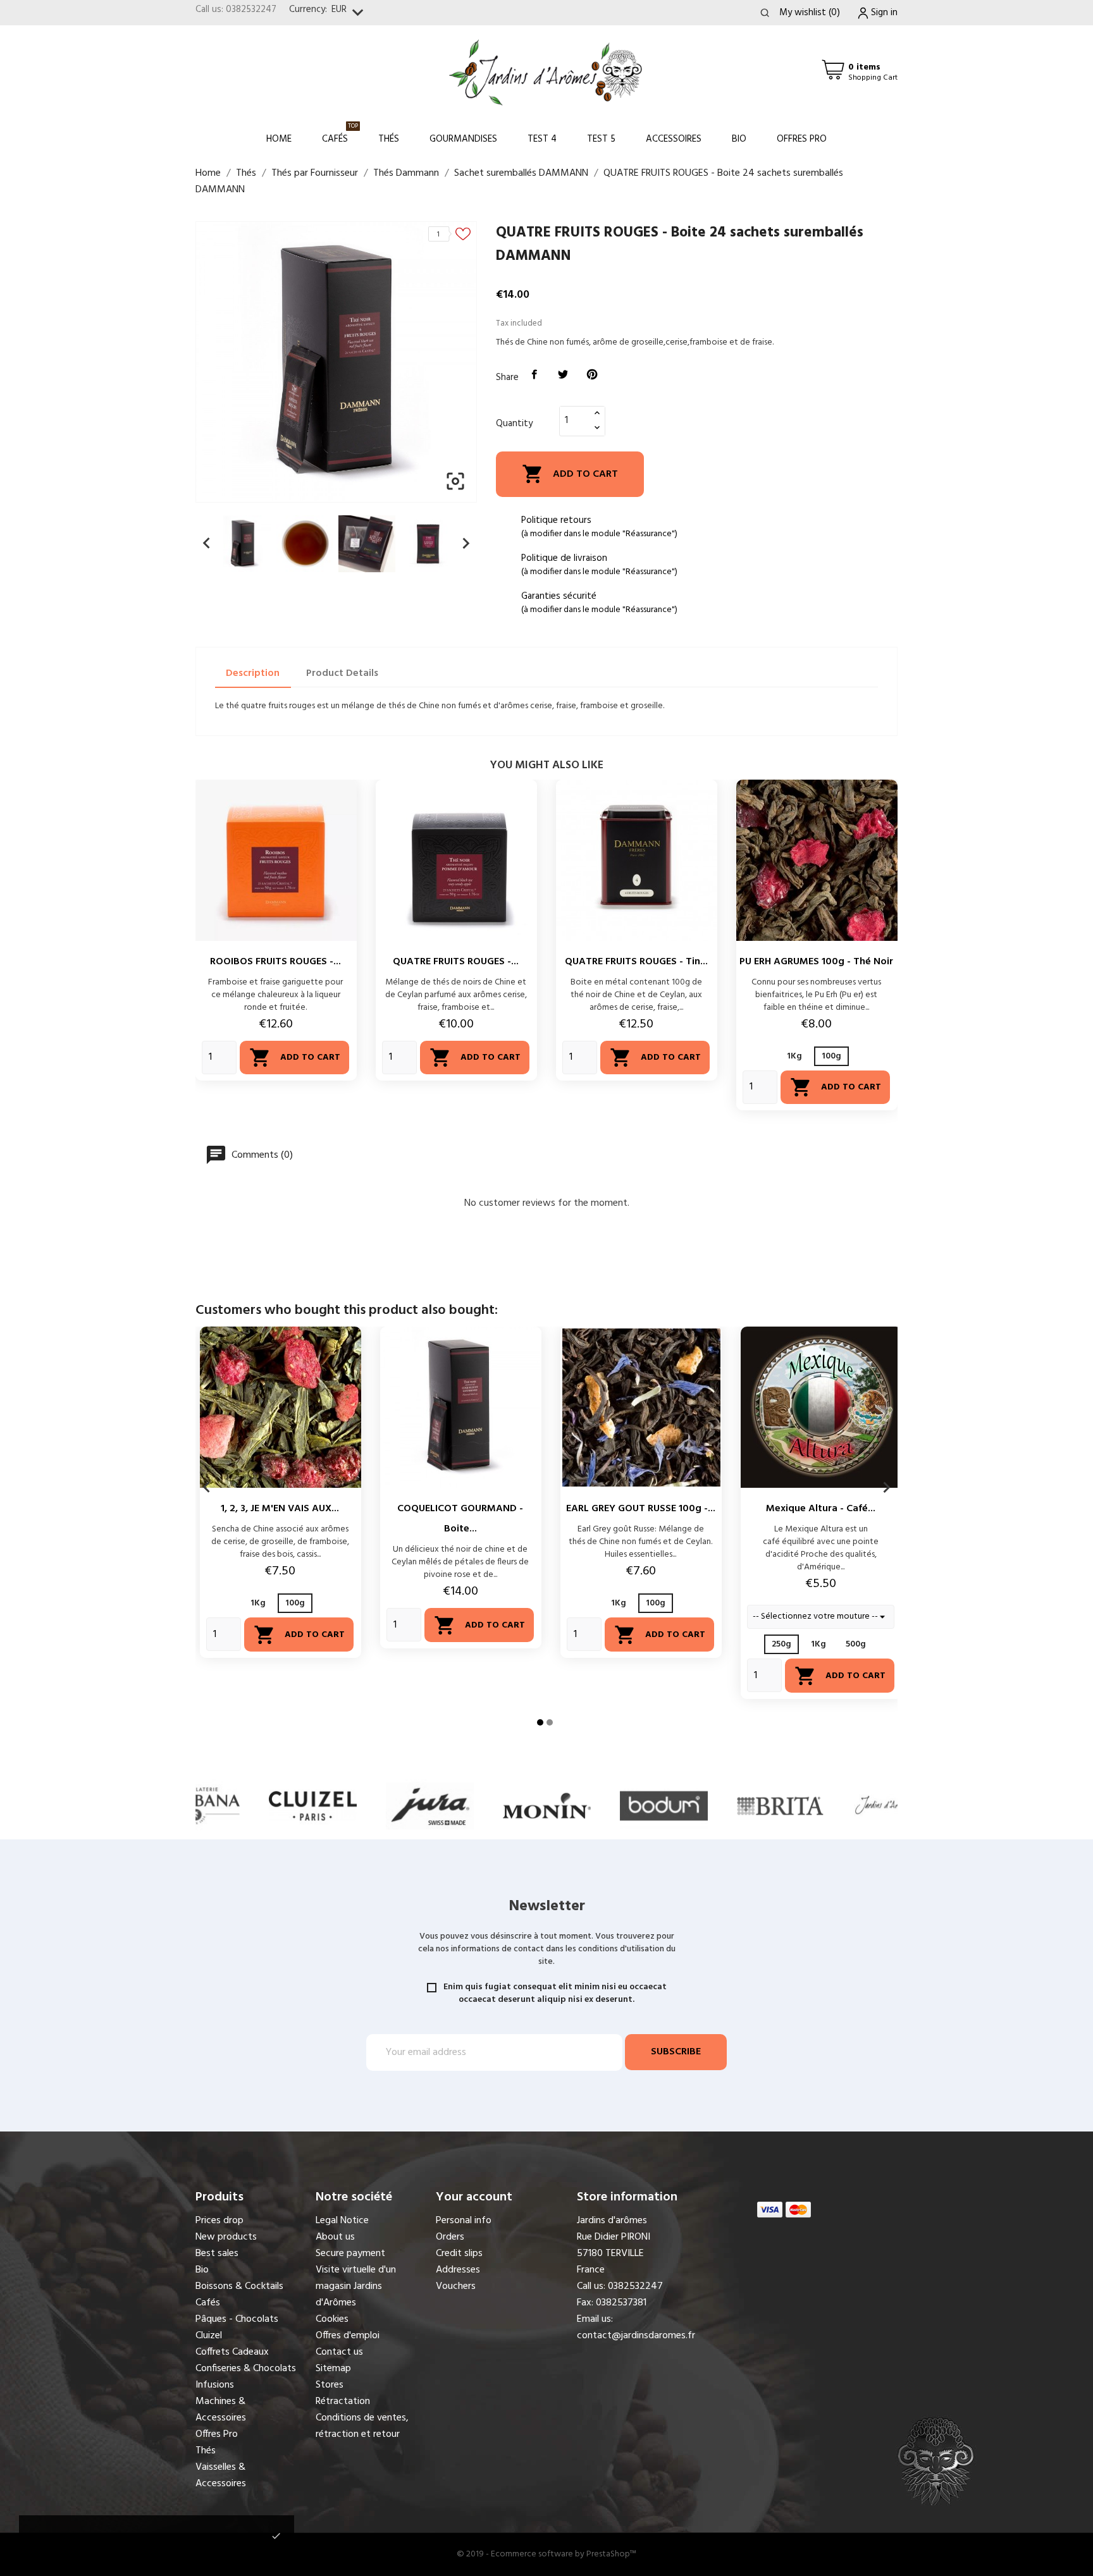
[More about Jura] (313, 1806)
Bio (739, 139)
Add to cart (570, 474)
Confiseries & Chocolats (246, 2369)
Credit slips (459, 2254)
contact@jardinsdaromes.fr (636, 2336)
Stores (330, 2385)
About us (335, 2237)
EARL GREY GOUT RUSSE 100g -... (641, 1509)
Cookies (332, 2319)
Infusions (215, 2385)
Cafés (340, 134)
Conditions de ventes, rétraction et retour (362, 2426)
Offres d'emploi (348, 2336)
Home (279, 139)
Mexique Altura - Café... (821, 1509)
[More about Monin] (430, 1806)
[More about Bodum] (547, 1806)
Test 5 (601, 139)
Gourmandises (463, 139)
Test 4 (542, 139)
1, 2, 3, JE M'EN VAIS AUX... (280, 1509)
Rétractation (343, 2401)
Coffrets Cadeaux (232, 2352)
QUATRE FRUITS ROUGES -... (456, 962)
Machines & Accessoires (221, 2410)
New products (226, 2237)
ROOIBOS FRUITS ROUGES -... (275, 962)
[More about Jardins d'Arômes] (781, 1806)
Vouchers (456, 2286)
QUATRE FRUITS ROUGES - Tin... (636, 962)
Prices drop (219, 2221)
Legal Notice (342, 2221)
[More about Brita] (664, 1806)
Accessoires (674, 139)
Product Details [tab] (342, 673)
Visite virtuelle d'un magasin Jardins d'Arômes (356, 2286)
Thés (389, 139)
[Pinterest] (592, 375)
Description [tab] (253, 673)
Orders (450, 2237)
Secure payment (350, 2254)
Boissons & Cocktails (239, 2286)
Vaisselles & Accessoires (221, 2475)
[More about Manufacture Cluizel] (196, 1806)
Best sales (217, 2254)
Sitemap (333, 2369)
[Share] (534, 375)
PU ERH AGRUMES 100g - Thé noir (816, 962)
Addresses (458, 2270)
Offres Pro (802, 139)
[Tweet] (564, 375)
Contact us (339, 2352)
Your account (474, 2197)
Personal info (464, 2221)
